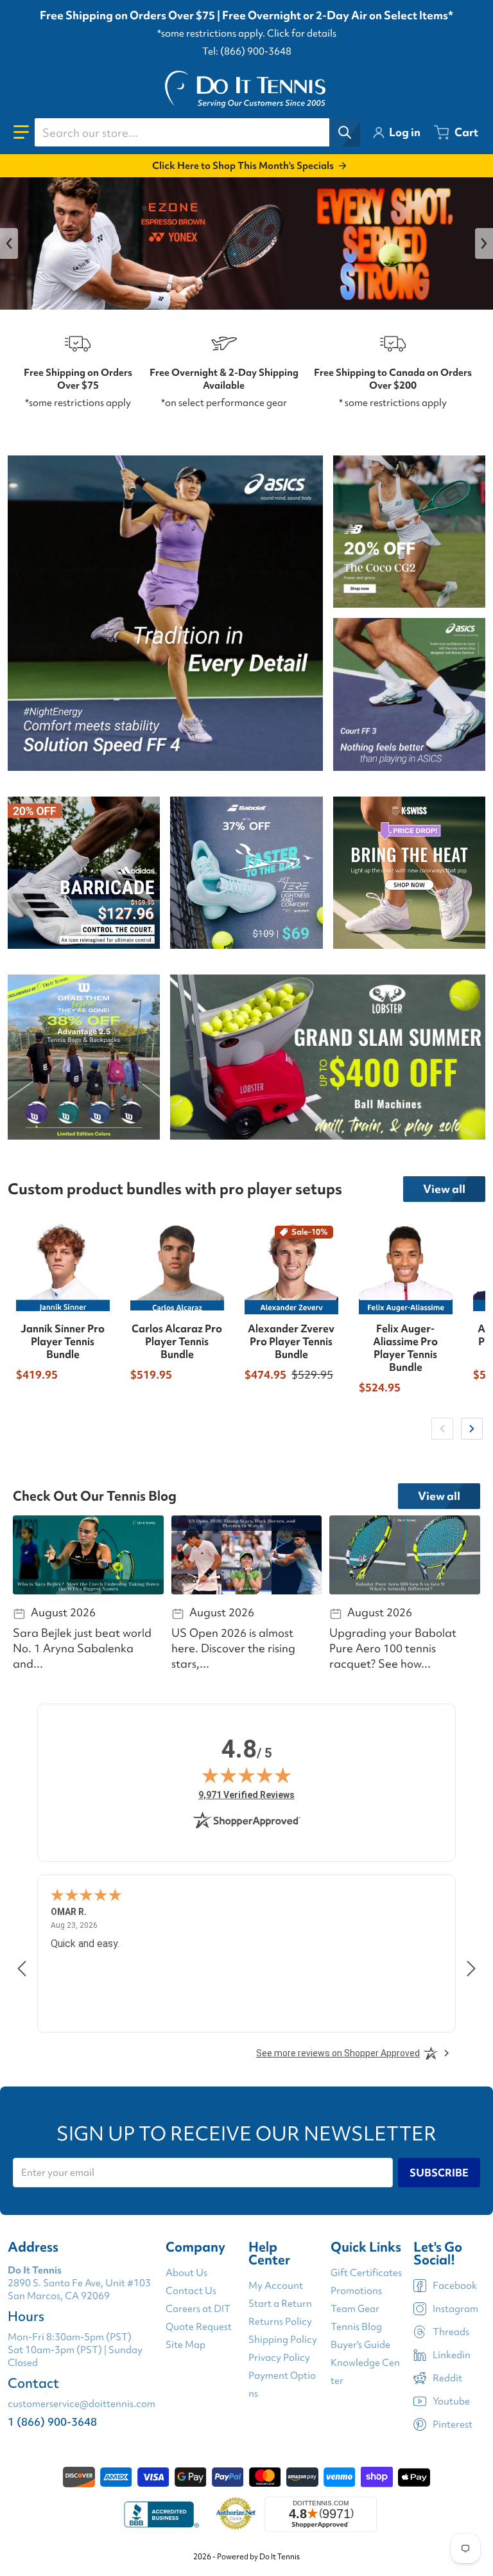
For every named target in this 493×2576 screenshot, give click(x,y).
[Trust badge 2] (236, 2514)
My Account (276, 2286)
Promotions (356, 2291)
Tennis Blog (356, 2327)
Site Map (186, 2345)
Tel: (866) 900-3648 (247, 51)
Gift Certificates (366, 2273)
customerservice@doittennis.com (82, 2404)
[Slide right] (484, 243)
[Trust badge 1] (160, 2514)
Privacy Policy (279, 2358)
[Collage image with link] (165, 613)
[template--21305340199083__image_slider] (246, 243)
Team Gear (355, 2309)
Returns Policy (280, 2322)
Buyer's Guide (360, 2345)
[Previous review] (22, 1968)
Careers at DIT (198, 2309)
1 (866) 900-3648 (52, 2422)
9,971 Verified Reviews (246, 1795)
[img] (246, 1775)
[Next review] (471, 1968)
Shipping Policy (283, 2340)
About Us (186, 2273)
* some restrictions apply (393, 403)
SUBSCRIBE (439, 2173)
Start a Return (280, 2304)
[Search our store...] (345, 132)
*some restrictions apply (78, 403)
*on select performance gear (224, 403)
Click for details (302, 33)
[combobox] (197, 132)
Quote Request (199, 2327)
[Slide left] (9, 243)
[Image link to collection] (84, 873)
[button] (21, 132)
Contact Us (191, 2291)
